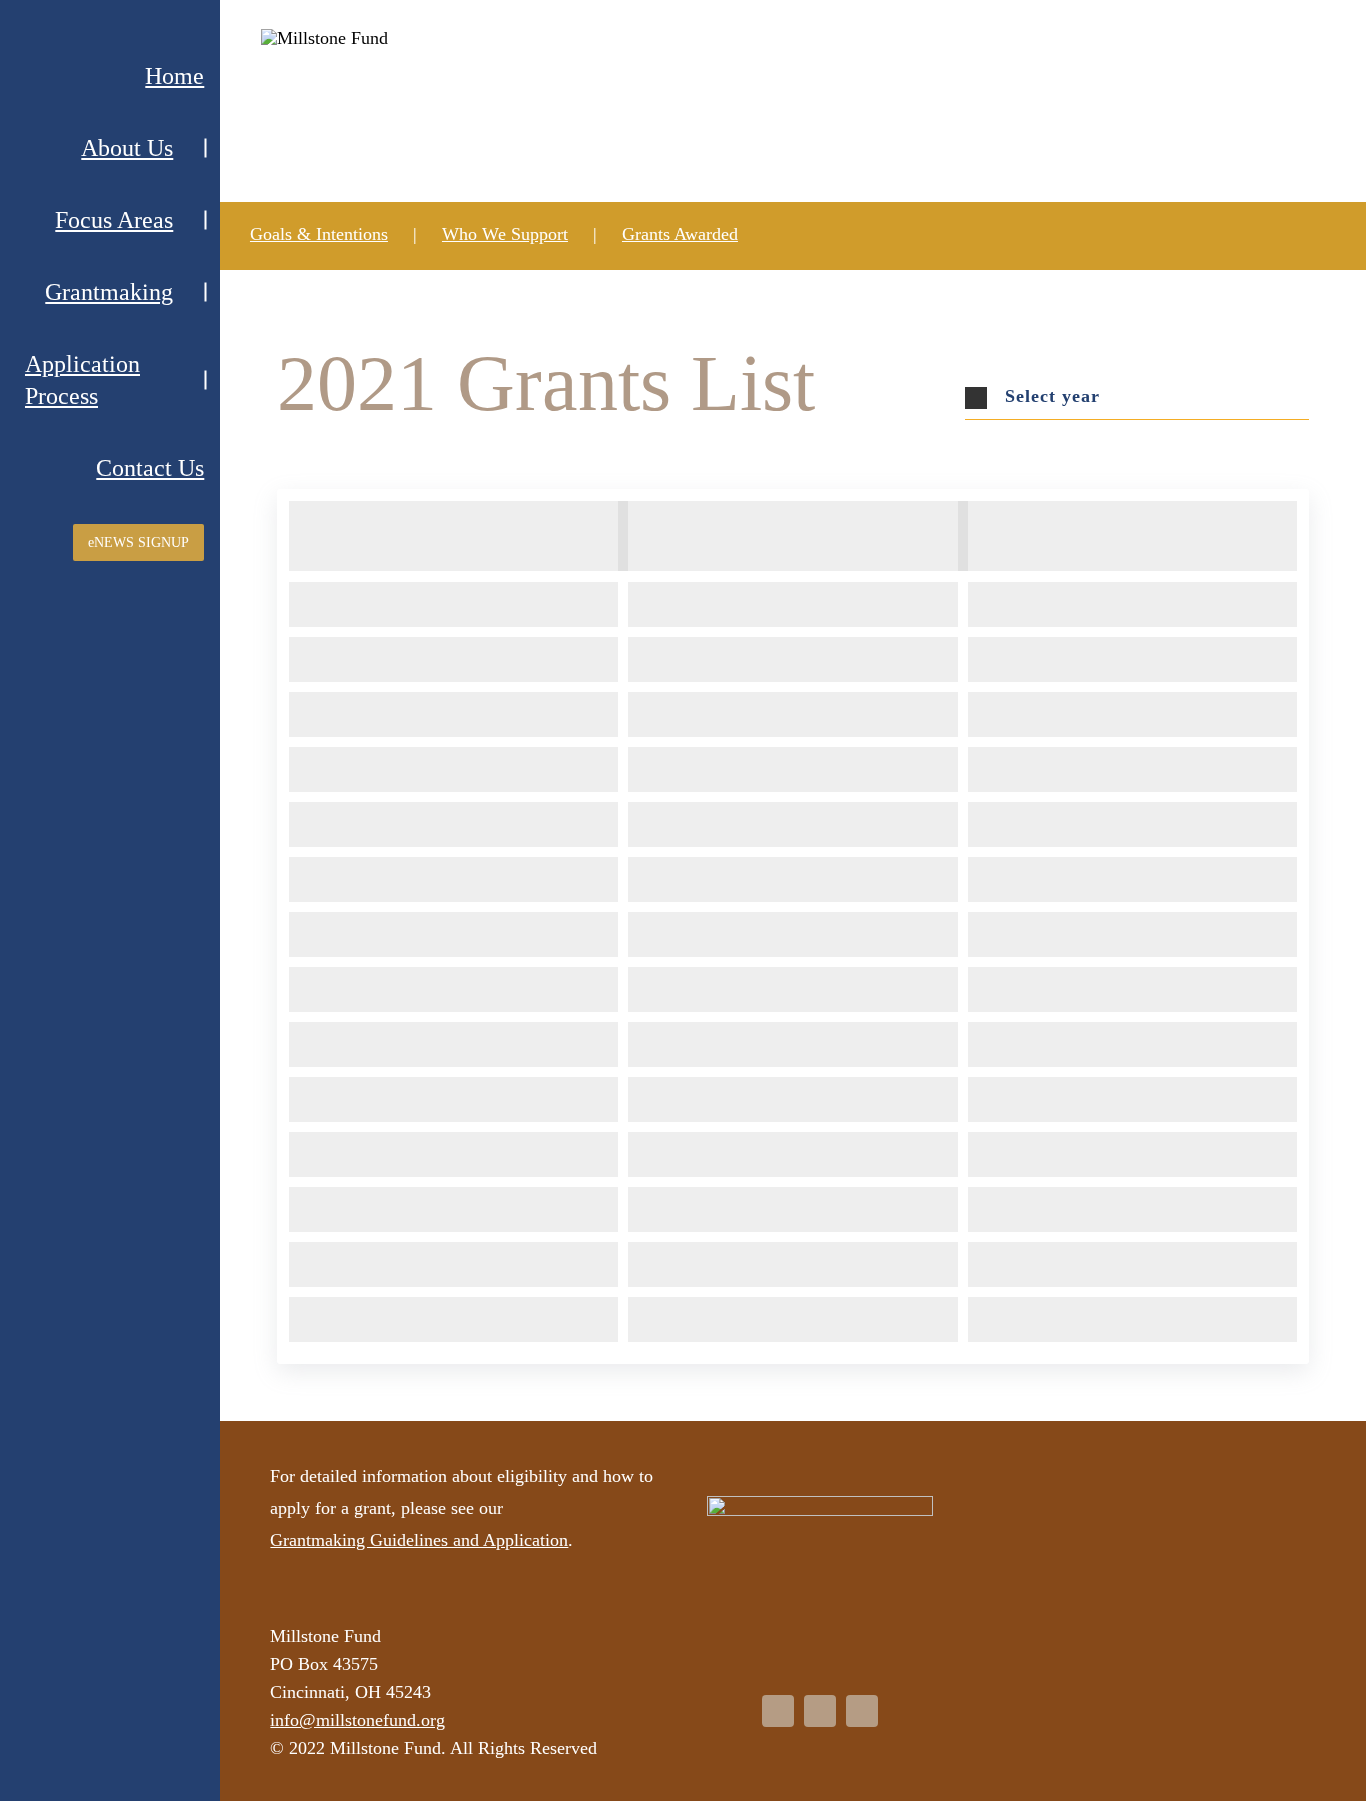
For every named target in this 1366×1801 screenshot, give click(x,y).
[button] (1137, 397)
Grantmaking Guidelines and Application (419, 1540)
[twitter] (820, 1711)
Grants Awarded (680, 234)
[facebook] (778, 1711)
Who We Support (505, 234)
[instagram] (862, 1711)
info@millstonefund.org (357, 1720)
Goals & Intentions (319, 234)
